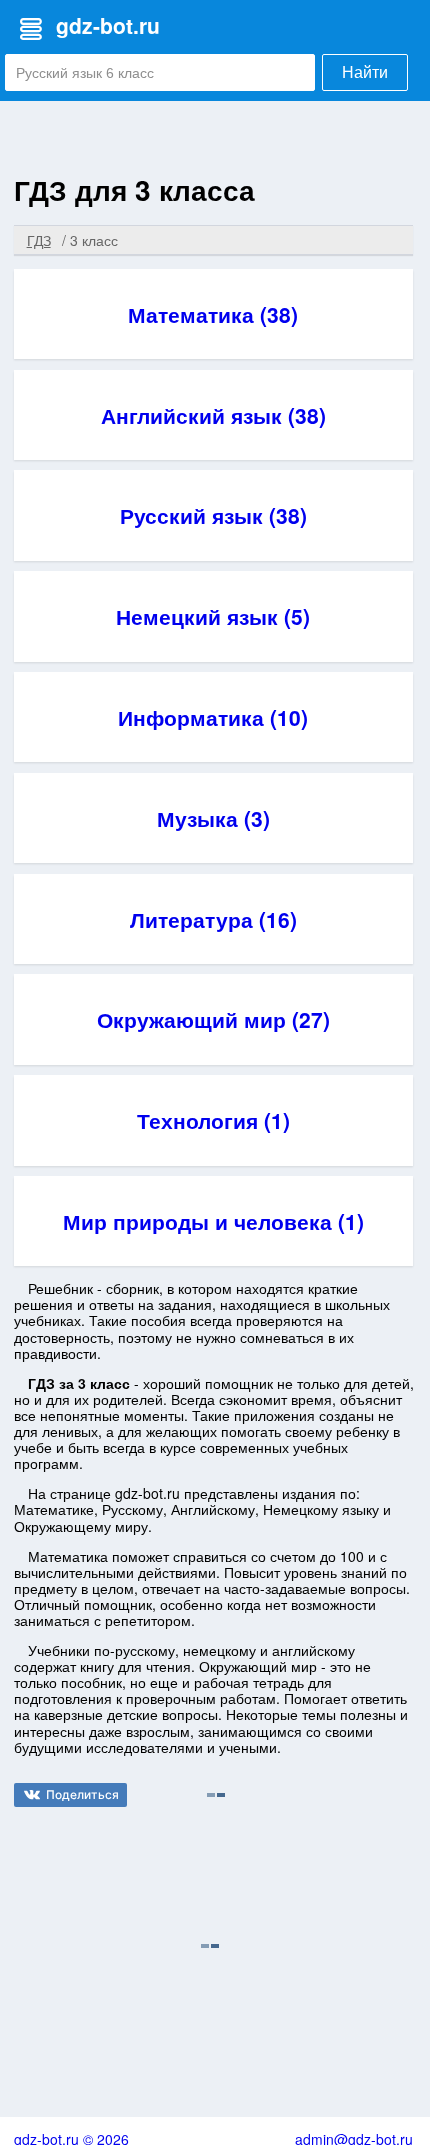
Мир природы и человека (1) (213, 1221)
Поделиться (82, 1794)
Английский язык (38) (213, 415)
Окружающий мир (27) (213, 1019)
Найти (365, 72)
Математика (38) (213, 314)
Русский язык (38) (213, 515)
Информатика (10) (213, 717)
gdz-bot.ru (108, 25)
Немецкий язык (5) (213, 616)
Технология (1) (213, 1120)
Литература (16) (213, 919)
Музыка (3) (213, 818)
